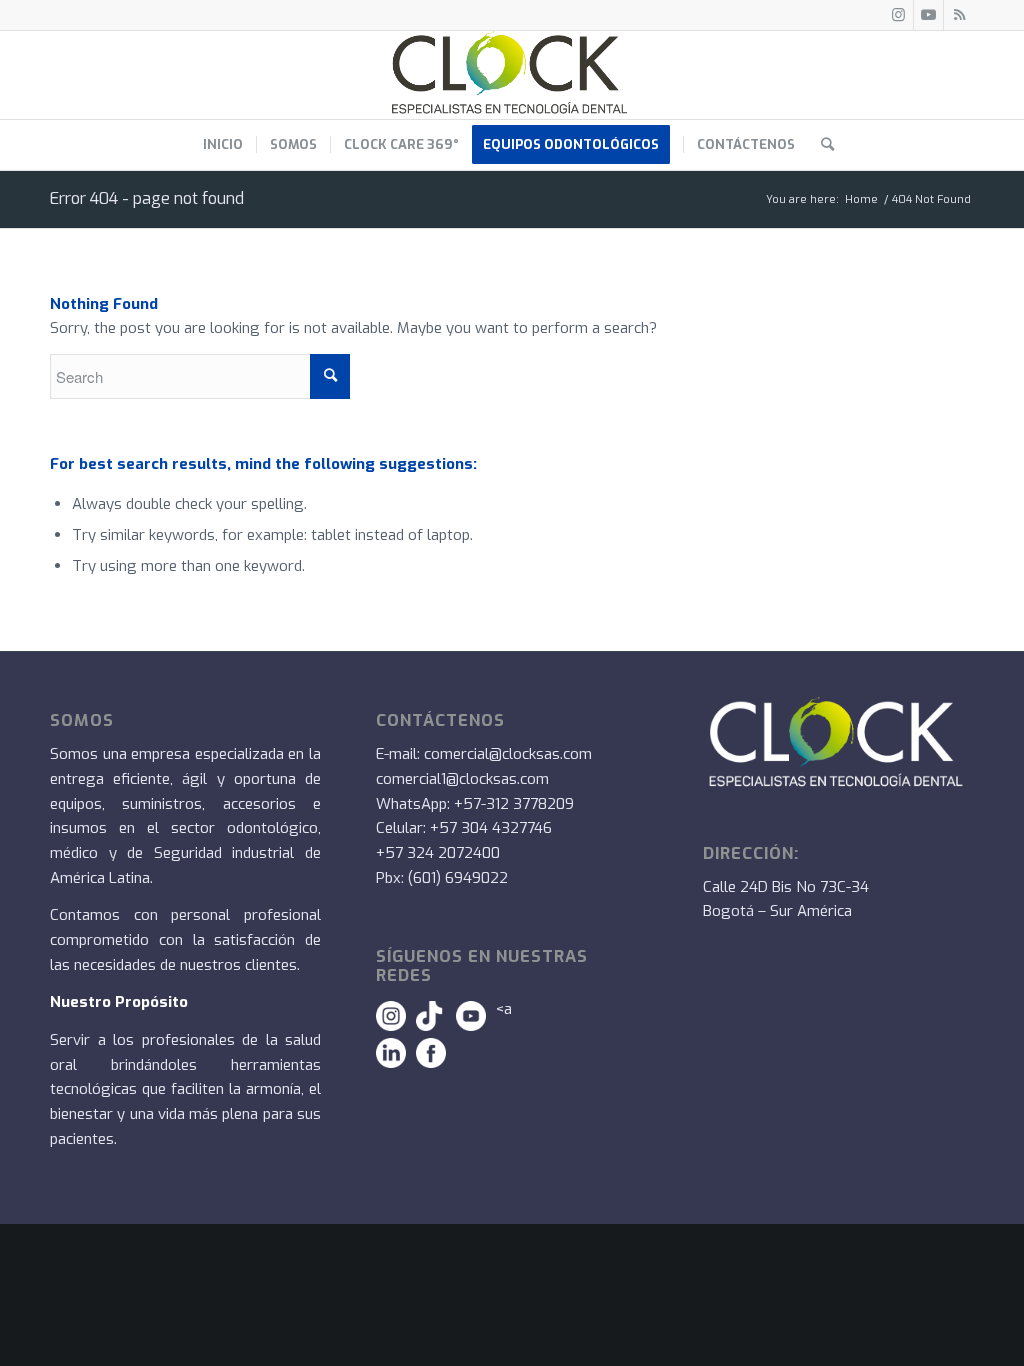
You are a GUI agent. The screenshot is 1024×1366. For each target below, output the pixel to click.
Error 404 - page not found (147, 198)
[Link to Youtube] (928, 15)
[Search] (821, 145)
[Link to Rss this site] (959, 15)
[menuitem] (223, 145)
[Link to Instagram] (898, 15)
